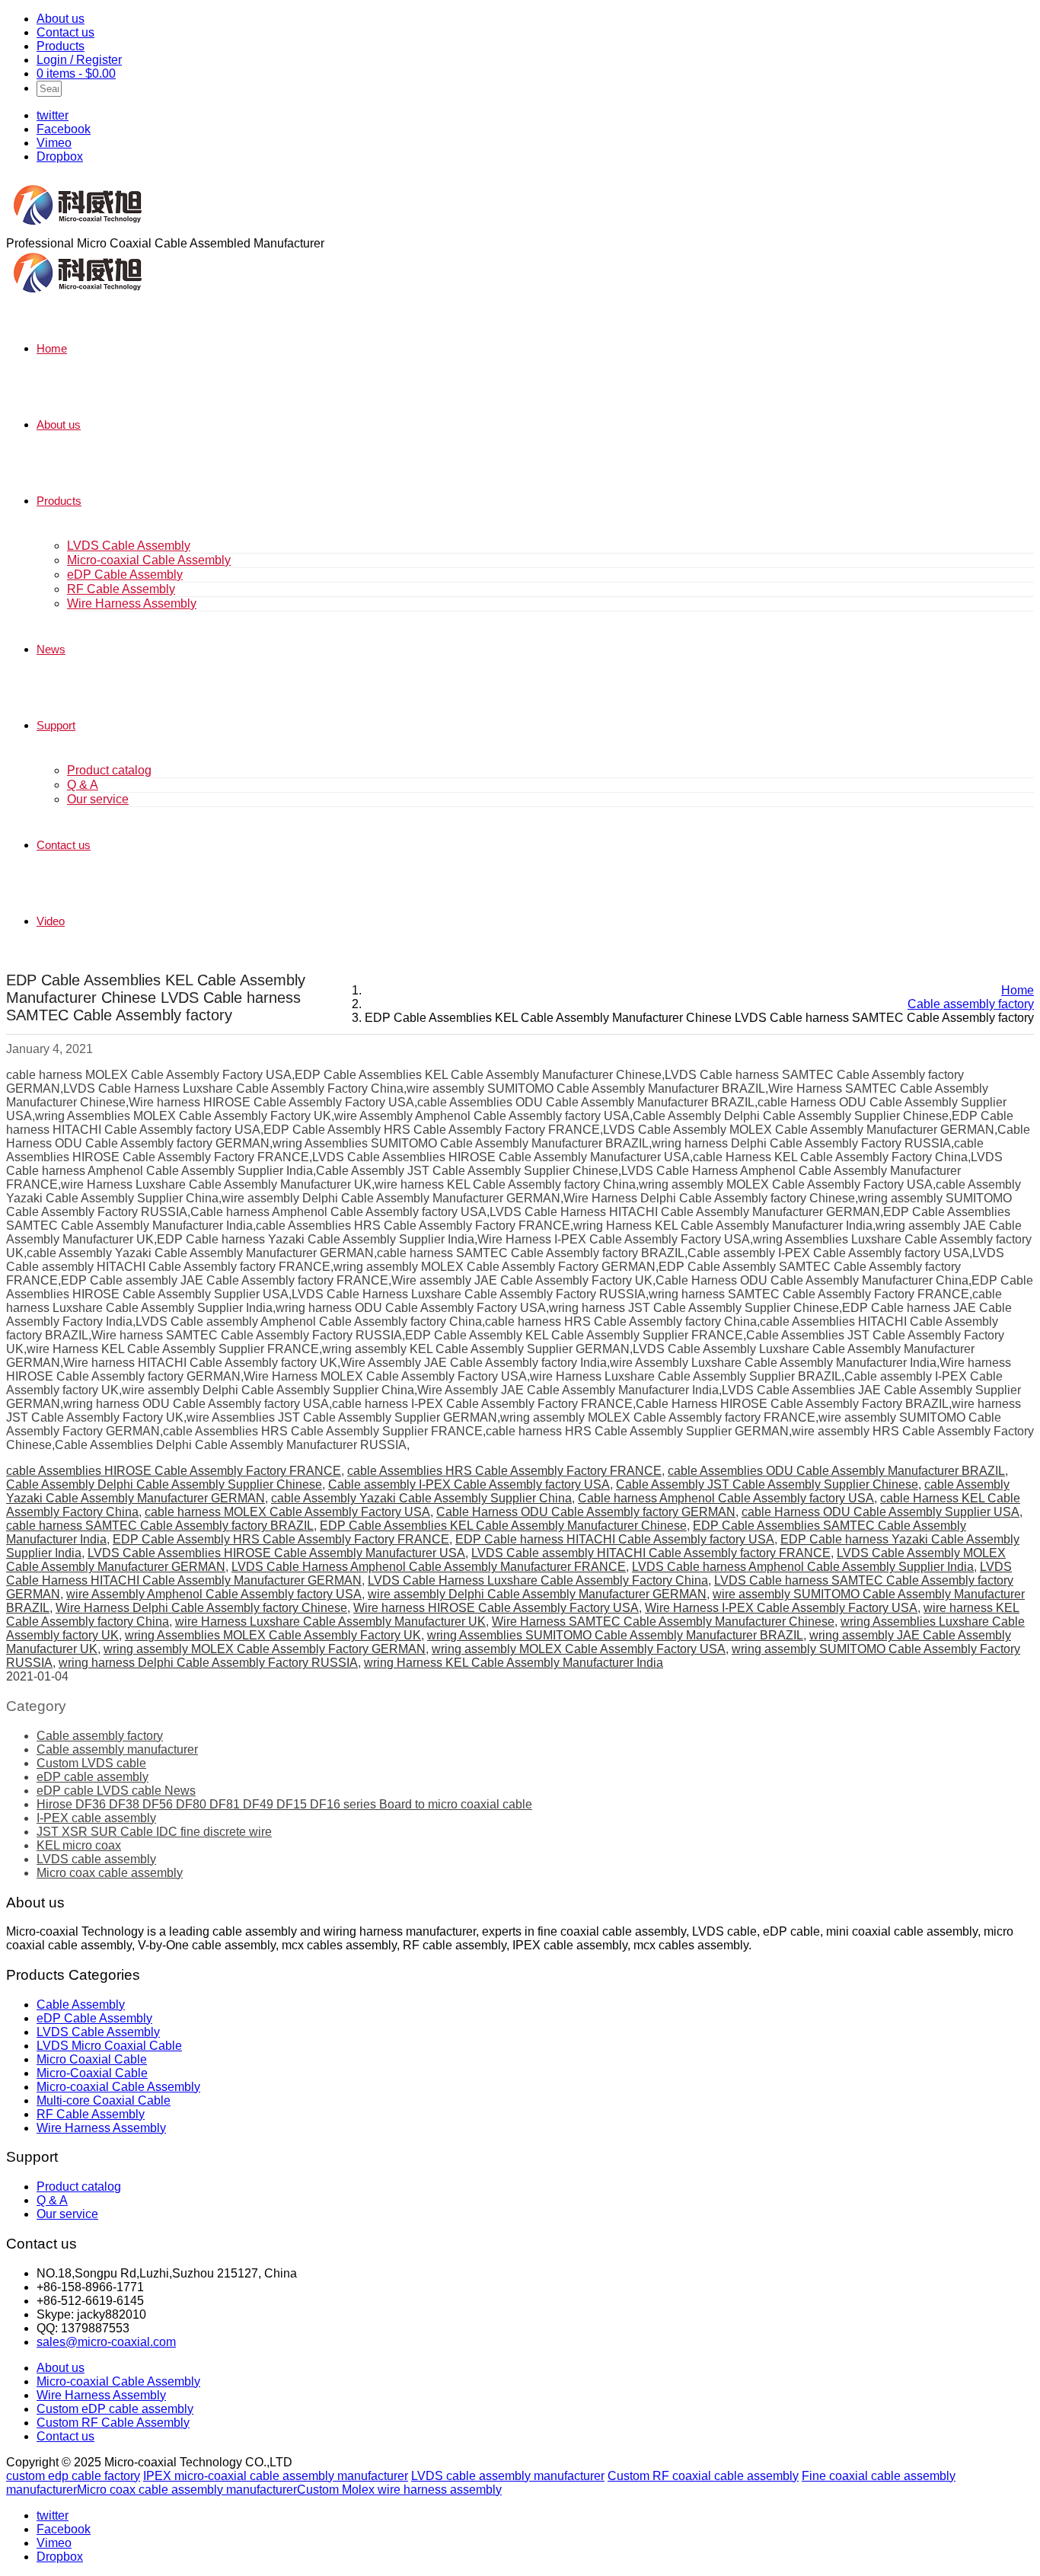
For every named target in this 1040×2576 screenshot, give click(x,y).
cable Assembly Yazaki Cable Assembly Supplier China (421, 1498)
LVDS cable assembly (96, 1859)
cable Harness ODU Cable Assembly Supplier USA (880, 1512)
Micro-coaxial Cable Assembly (149, 560)
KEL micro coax (79, 1845)
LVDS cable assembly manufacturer (508, 2476)
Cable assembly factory (100, 1736)
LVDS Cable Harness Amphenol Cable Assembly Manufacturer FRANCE (429, 1567)
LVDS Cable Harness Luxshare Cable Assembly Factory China (538, 1580)
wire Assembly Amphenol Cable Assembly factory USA (214, 1594)
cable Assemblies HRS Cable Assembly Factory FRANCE (504, 1471)
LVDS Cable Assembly (129, 546)
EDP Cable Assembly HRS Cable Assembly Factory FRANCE (281, 1539)
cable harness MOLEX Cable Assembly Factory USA (287, 1512)
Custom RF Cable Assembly (113, 2423)
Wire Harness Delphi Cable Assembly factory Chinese (201, 1608)
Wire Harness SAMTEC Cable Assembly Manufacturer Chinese (663, 1622)
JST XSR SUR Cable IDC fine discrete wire (154, 1832)
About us (61, 19)
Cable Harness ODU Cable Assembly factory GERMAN (586, 1512)
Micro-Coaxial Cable (92, 2073)
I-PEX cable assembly (96, 1818)
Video (51, 921)
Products (61, 46)
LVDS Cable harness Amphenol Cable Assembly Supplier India (803, 1567)
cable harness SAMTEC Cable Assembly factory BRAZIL (160, 1526)
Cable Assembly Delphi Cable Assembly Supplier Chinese (164, 1484)
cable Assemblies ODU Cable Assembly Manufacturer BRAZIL (836, 1471)
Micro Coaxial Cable (92, 2059)
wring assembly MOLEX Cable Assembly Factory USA (579, 1649)
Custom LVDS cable (91, 1763)
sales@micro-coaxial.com (106, 2342)
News (51, 649)
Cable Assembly (81, 2005)
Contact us (65, 32)
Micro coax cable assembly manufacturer (187, 2490)
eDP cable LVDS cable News (116, 1791)
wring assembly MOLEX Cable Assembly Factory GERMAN (265, 1649)
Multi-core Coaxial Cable (104, 2100)
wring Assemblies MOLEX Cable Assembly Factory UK (273, 1635)
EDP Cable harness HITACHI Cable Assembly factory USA (615, 1539)
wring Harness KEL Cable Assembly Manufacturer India (514, 1663)
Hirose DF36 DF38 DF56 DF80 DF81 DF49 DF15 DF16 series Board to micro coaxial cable (284, 1804)
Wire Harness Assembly (132, 603)
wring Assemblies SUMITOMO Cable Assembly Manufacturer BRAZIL (615, 1635)
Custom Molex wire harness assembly (399, 2490)
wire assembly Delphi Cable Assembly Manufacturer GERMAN (537, 1594)
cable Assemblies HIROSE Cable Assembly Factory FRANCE (174, 1471)
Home (52, 348)
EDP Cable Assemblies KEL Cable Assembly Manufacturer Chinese (503, 1526)
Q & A (83, 785)
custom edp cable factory (73, 2476)
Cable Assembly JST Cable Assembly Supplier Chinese (767, 1484)
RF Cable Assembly (121, 589)
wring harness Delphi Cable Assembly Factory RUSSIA (208, 1663)
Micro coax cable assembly (110, 1873)
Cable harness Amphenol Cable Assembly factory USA (726, 1498)
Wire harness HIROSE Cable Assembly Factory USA (496, 1608)
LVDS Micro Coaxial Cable (109, 2046)
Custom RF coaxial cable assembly (703, 2476)
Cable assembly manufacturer (117, 1749)
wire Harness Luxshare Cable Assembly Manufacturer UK (330, 1622)
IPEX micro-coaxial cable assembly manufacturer (276, 2476)
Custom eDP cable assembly (115, 2409)
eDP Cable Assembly (125, 575)
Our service (98, 799)
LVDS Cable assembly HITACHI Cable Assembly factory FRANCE (651, 1553)
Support (56, 725)
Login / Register (79, 60)
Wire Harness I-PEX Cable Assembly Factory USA (781, 1608)
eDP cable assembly (93, 1777)
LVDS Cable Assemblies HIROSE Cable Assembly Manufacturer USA (276, 1553)
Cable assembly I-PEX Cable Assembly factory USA (469, 1484)
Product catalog (109, 770)
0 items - (76, 73)
